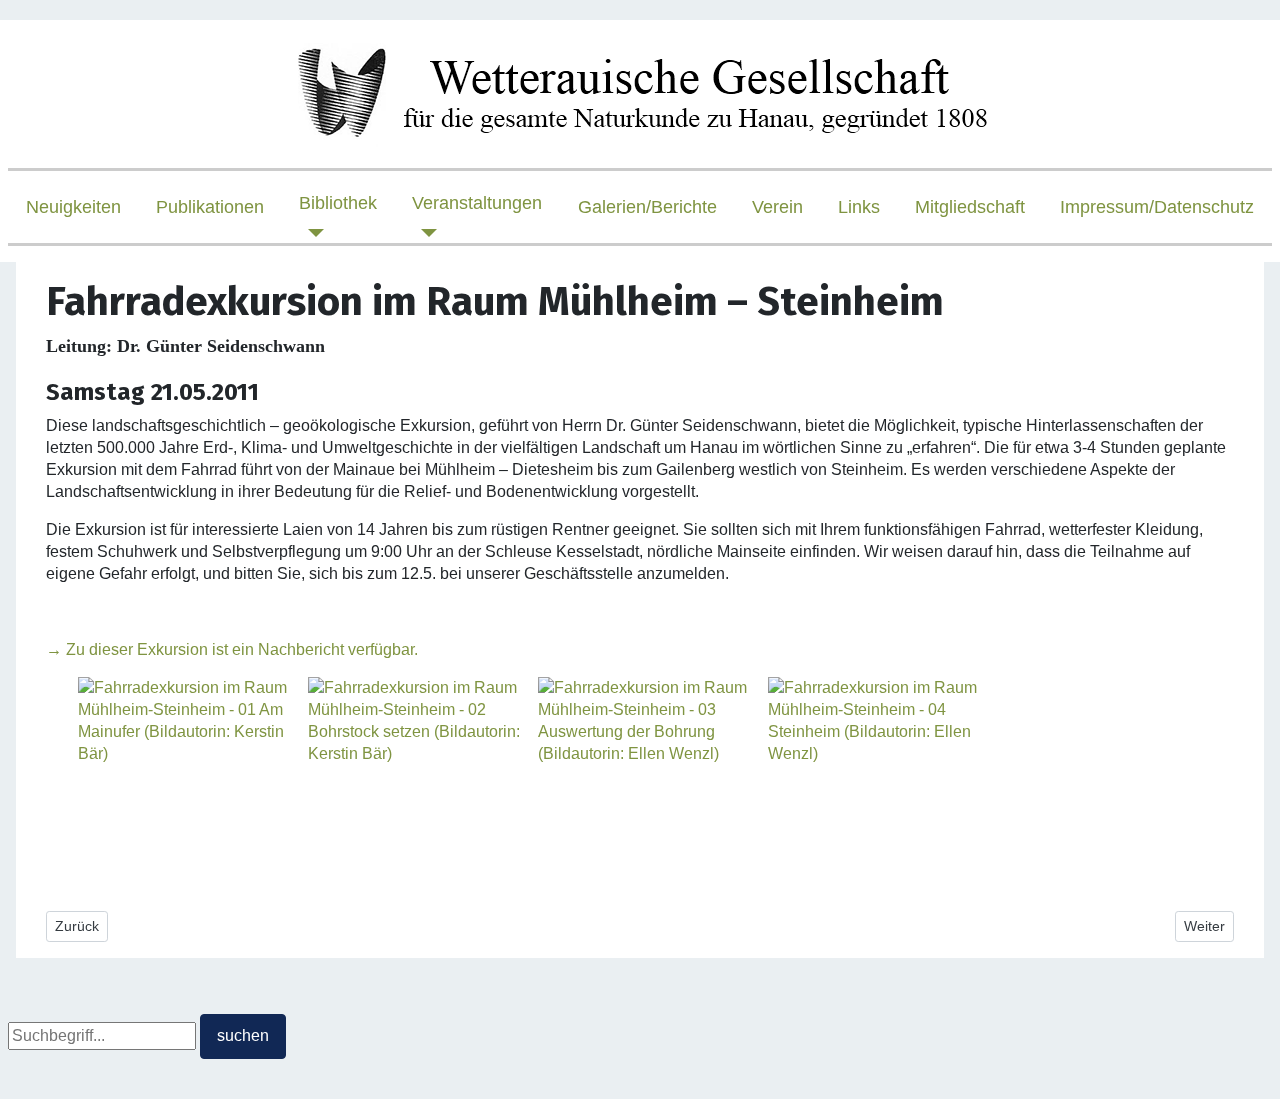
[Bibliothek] (311, 233)
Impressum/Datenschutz (1157, 207)
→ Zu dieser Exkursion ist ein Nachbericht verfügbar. (232, 649)
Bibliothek (338, 203)
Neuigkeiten (73, 207)
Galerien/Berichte (647, 207)
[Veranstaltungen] (424, 233)
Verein (777, 207)
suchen (243, 1035)
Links (859, 207)
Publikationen (210, 207)
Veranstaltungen (477, 203)
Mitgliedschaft (970, 207)
